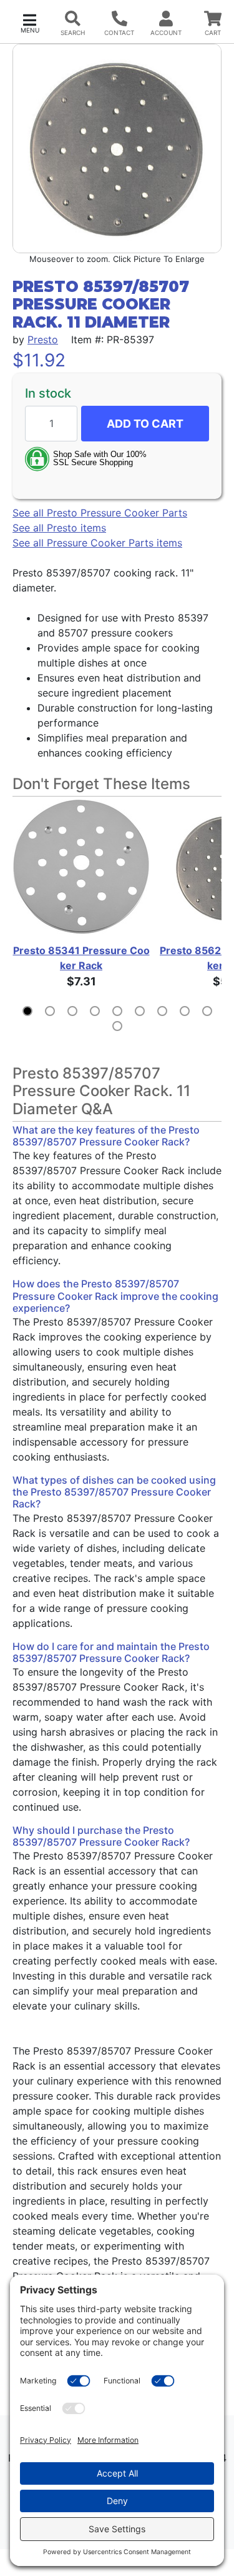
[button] (30, 22)
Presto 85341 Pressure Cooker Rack (81, 958)
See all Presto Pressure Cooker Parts (100, 513)
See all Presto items (59, 528)
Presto (43, 340)
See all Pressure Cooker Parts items (97, 543)
